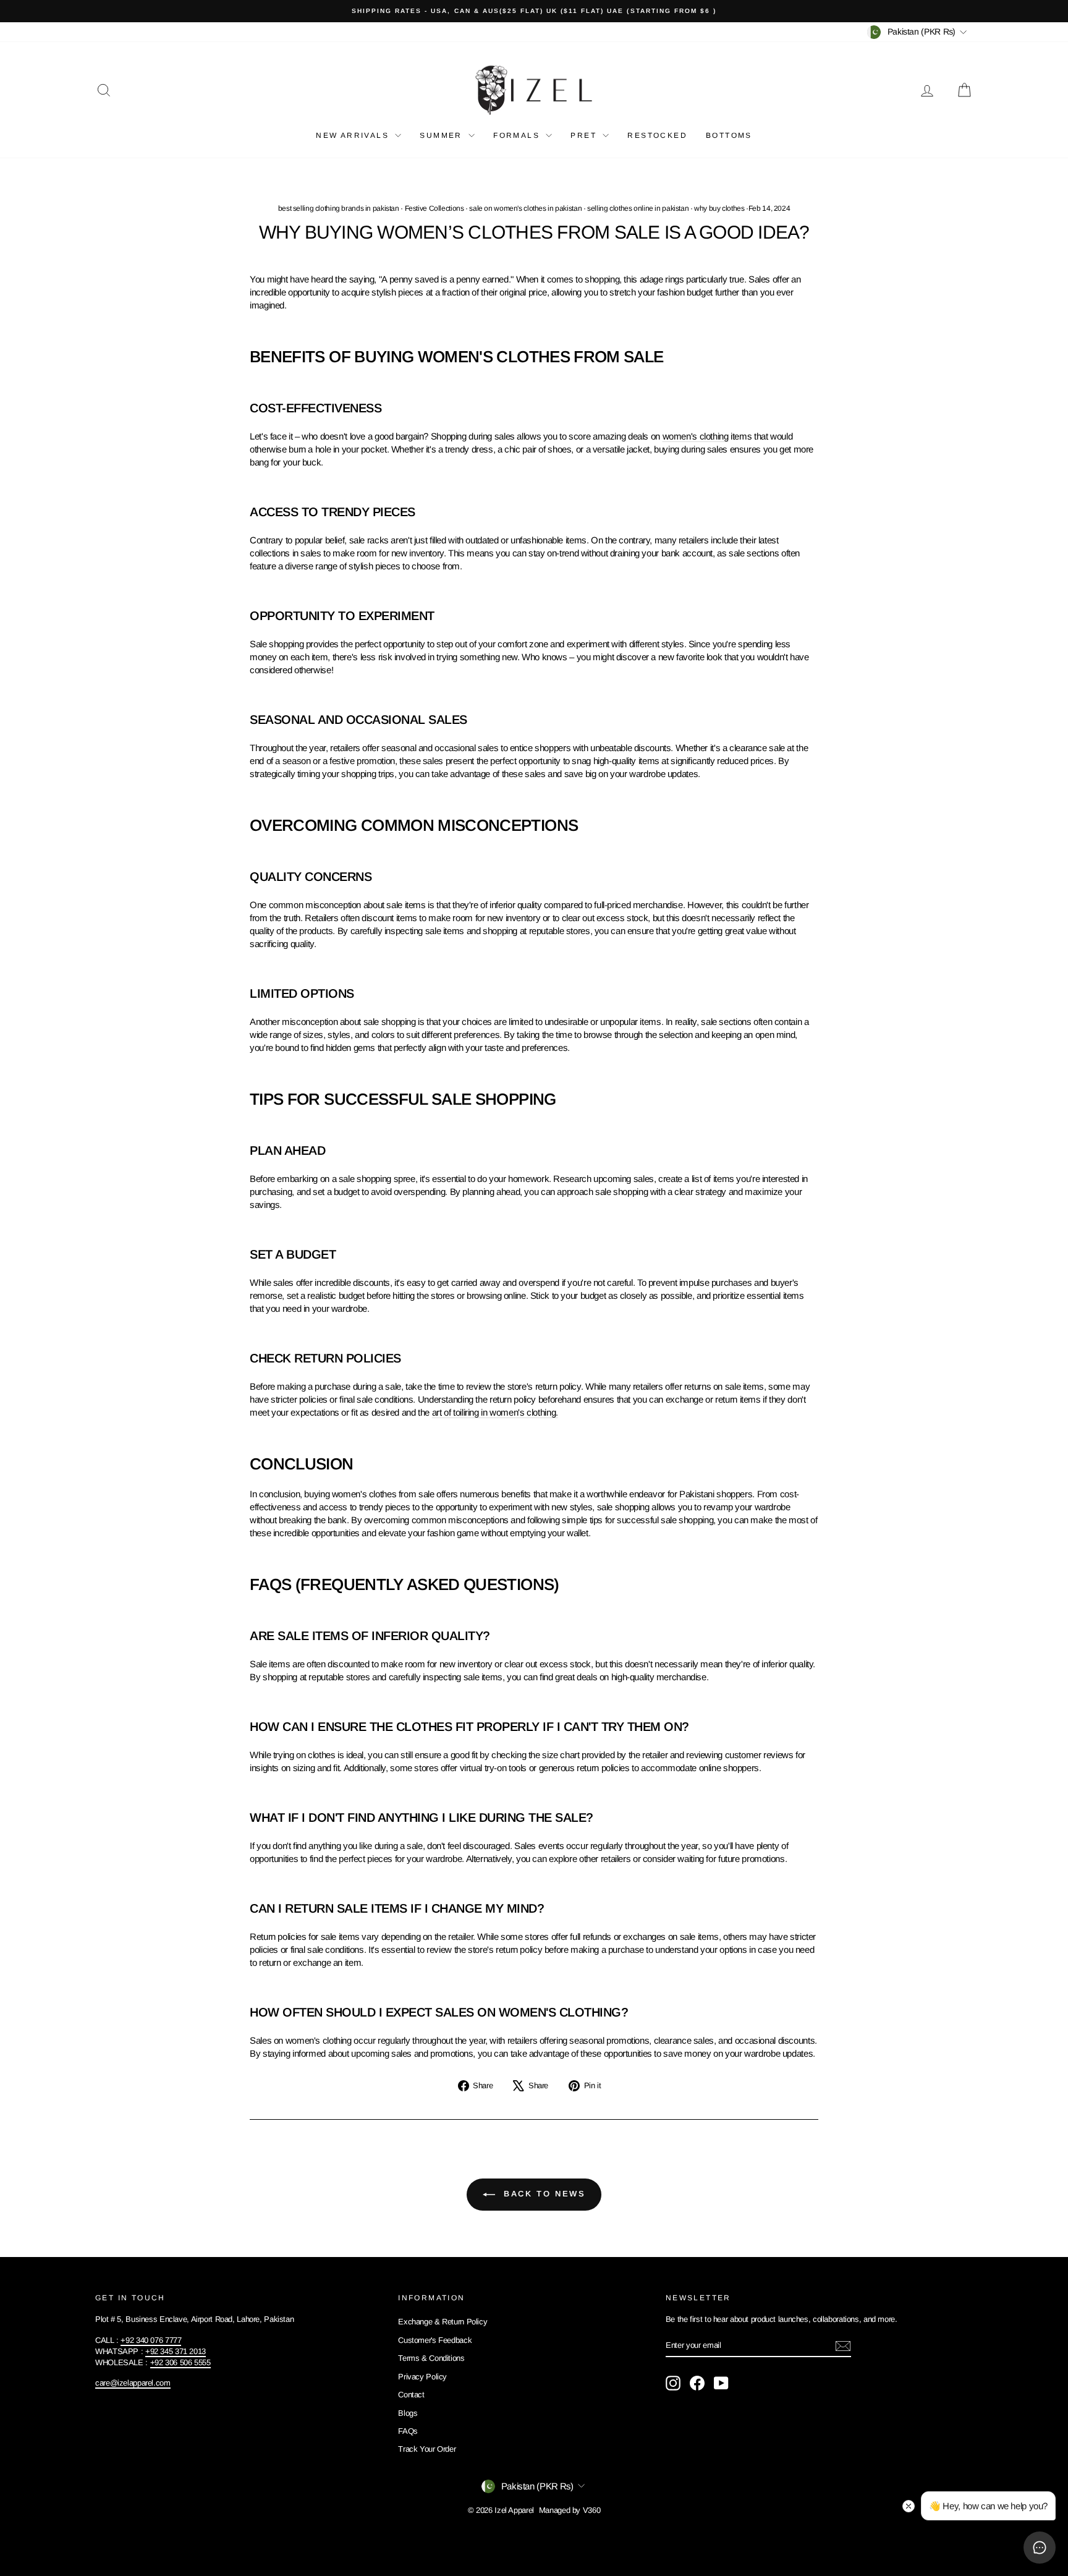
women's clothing (696, 436)
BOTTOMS (729, 135)
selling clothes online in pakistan (638, 208)
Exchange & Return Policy (443, 2322)
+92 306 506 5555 (180, 2362)
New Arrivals (354, 135)
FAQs (408, 2431)
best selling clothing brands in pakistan (339, 208)
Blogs (408, 2413)
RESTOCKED (657, 135)
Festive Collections (434, 208)
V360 (592, 2510)
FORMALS (518, 135)
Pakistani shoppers (716, 1494)
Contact (411, 2395)
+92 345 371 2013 (176, 2351)
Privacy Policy (422, 2377)
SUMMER (443, 135)
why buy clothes (719, 208)
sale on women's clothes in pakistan (525, 208)
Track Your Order (427, 2449)
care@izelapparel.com (133, 2383)
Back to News (543, 2194)
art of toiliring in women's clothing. (495, 1412)
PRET (585, 135)
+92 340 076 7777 (151, 2340)
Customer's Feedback (435, 2340)
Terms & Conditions (431, 2358)
